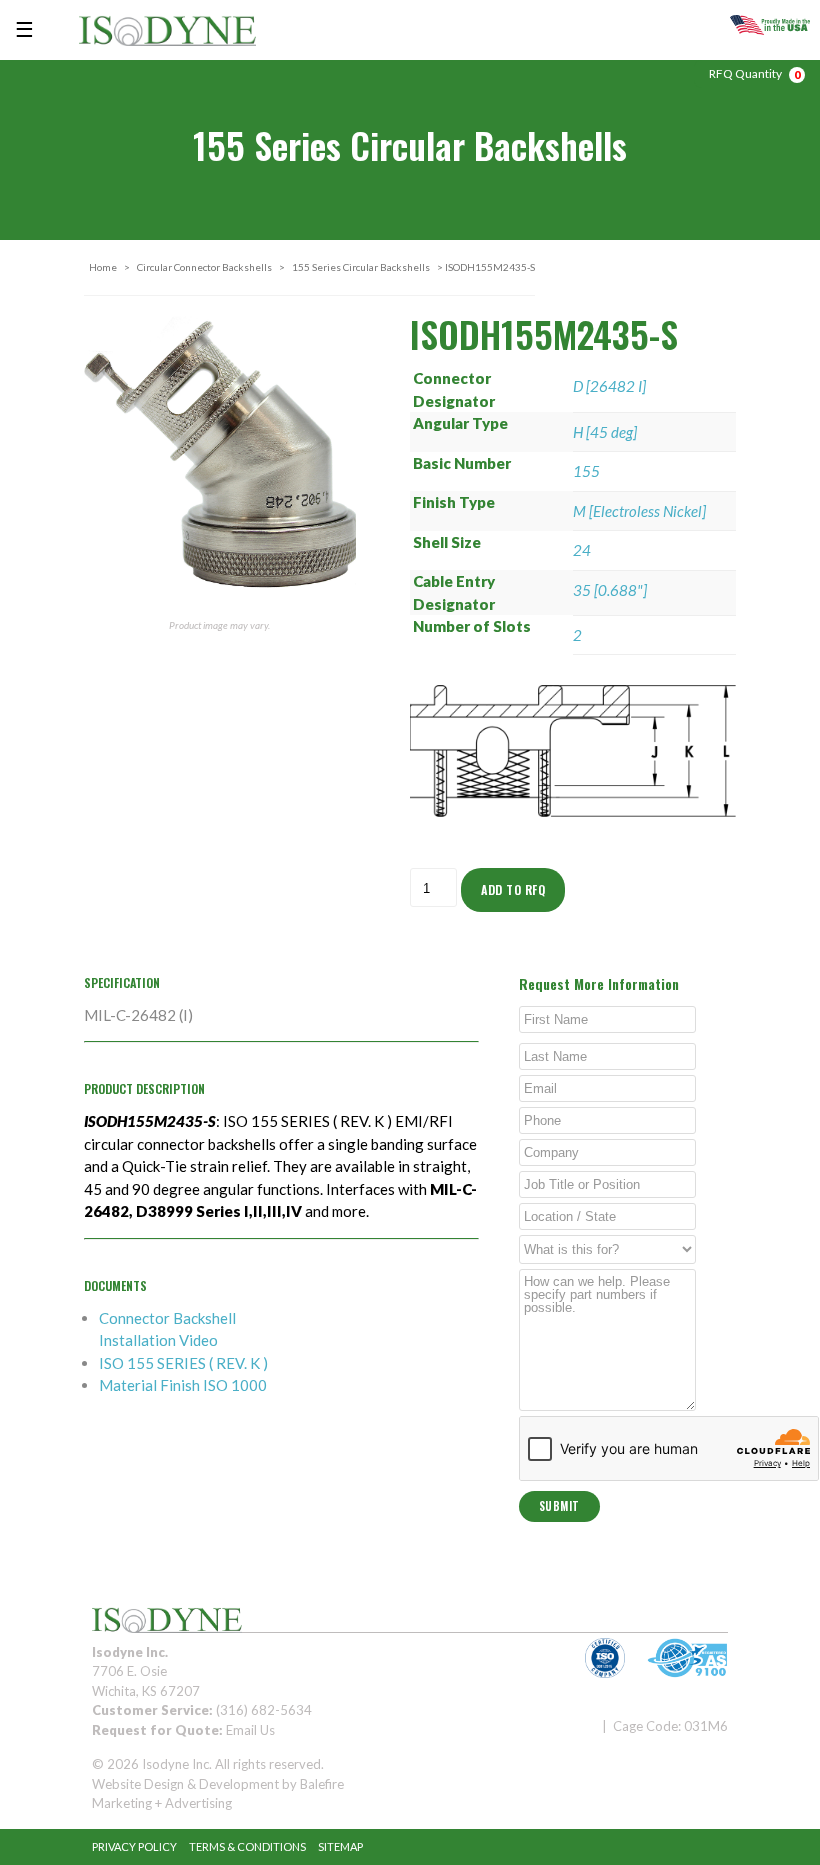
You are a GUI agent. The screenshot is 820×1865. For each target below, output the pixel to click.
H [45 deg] (605, 432)
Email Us (250, 1730)
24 (582, 550)
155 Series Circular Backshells (361, 267)
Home (103, 267)
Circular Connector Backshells (204, 267)
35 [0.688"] (610, 590)
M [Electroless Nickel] (639, 511)
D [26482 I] (609, 386)
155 (586, 471)
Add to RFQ (513, 889)
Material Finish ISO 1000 (183, 1385)
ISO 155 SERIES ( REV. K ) (183, 1363)
